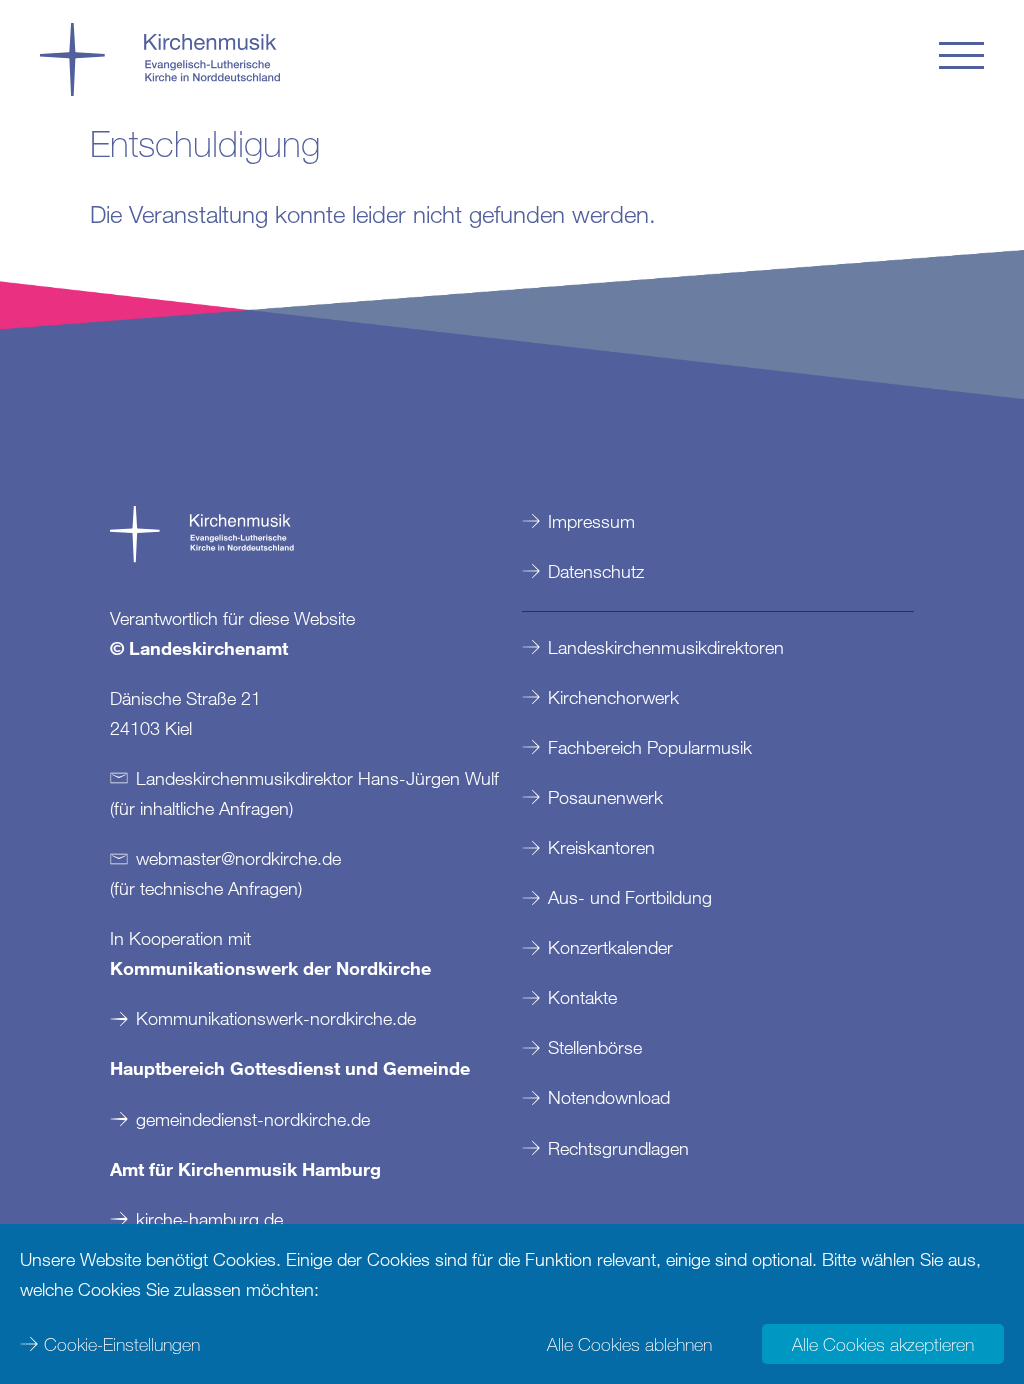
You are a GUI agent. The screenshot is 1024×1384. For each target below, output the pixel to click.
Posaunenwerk (605, 797)
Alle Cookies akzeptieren (883, 1344)
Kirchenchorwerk (613, 697)
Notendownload (609, 1097)
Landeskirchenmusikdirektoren (666, 647)
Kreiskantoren (601, 847)
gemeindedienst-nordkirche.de (253, 1119)
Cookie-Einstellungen (122, 1344)
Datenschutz (596, 571)
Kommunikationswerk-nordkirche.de (276, 1018)
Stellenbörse (595, 1047)
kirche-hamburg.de (209, 1219)
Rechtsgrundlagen (618, 1148)
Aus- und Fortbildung (630, 897)
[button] (961, 55)
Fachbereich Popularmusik (650, 747)
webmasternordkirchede (238, 858)
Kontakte (582, 997)
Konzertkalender (610, 947)
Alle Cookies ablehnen (629, 1344)
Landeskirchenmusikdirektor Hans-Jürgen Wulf (317, 778)
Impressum (591, 521)
